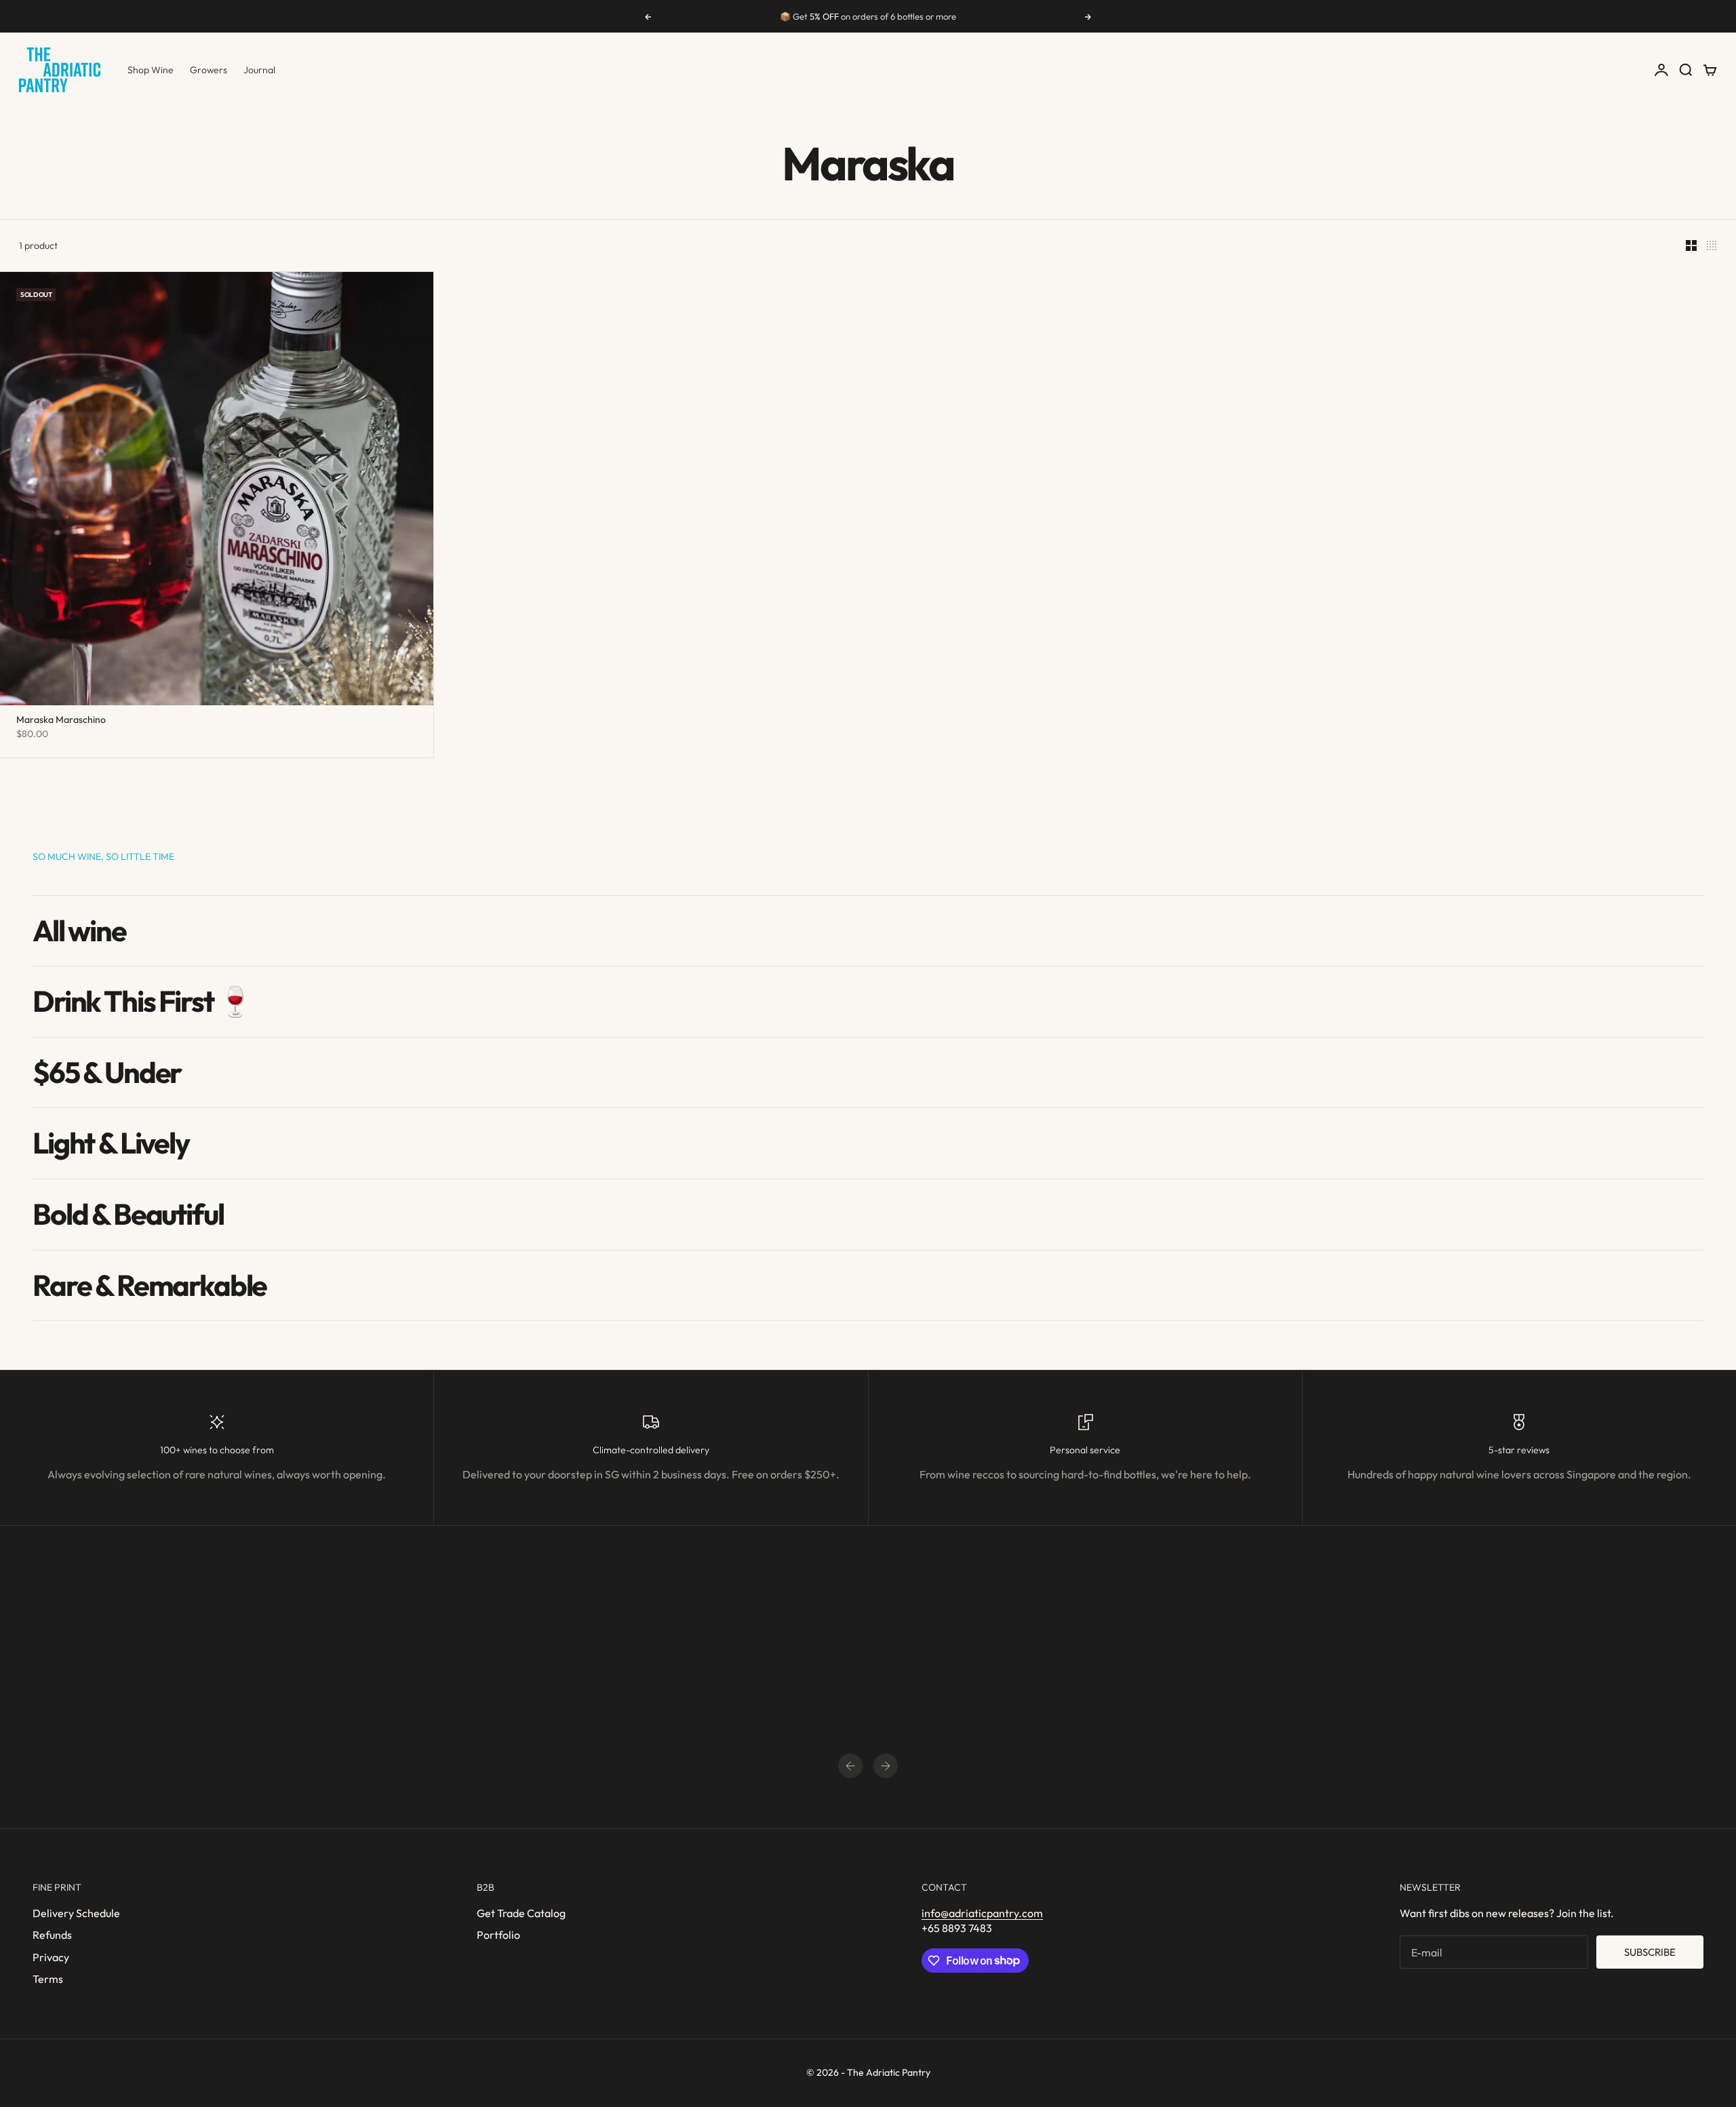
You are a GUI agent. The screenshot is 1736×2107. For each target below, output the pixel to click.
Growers (209, 70)
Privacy (51, 1957)
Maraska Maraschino (61, 721)
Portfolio (498, 1935)
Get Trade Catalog (521, 1913)
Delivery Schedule (76, 1913)
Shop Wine (151, 70)
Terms (48, 1979)
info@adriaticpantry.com (982, 1913)
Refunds (52, 1935)
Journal (259, 70)
